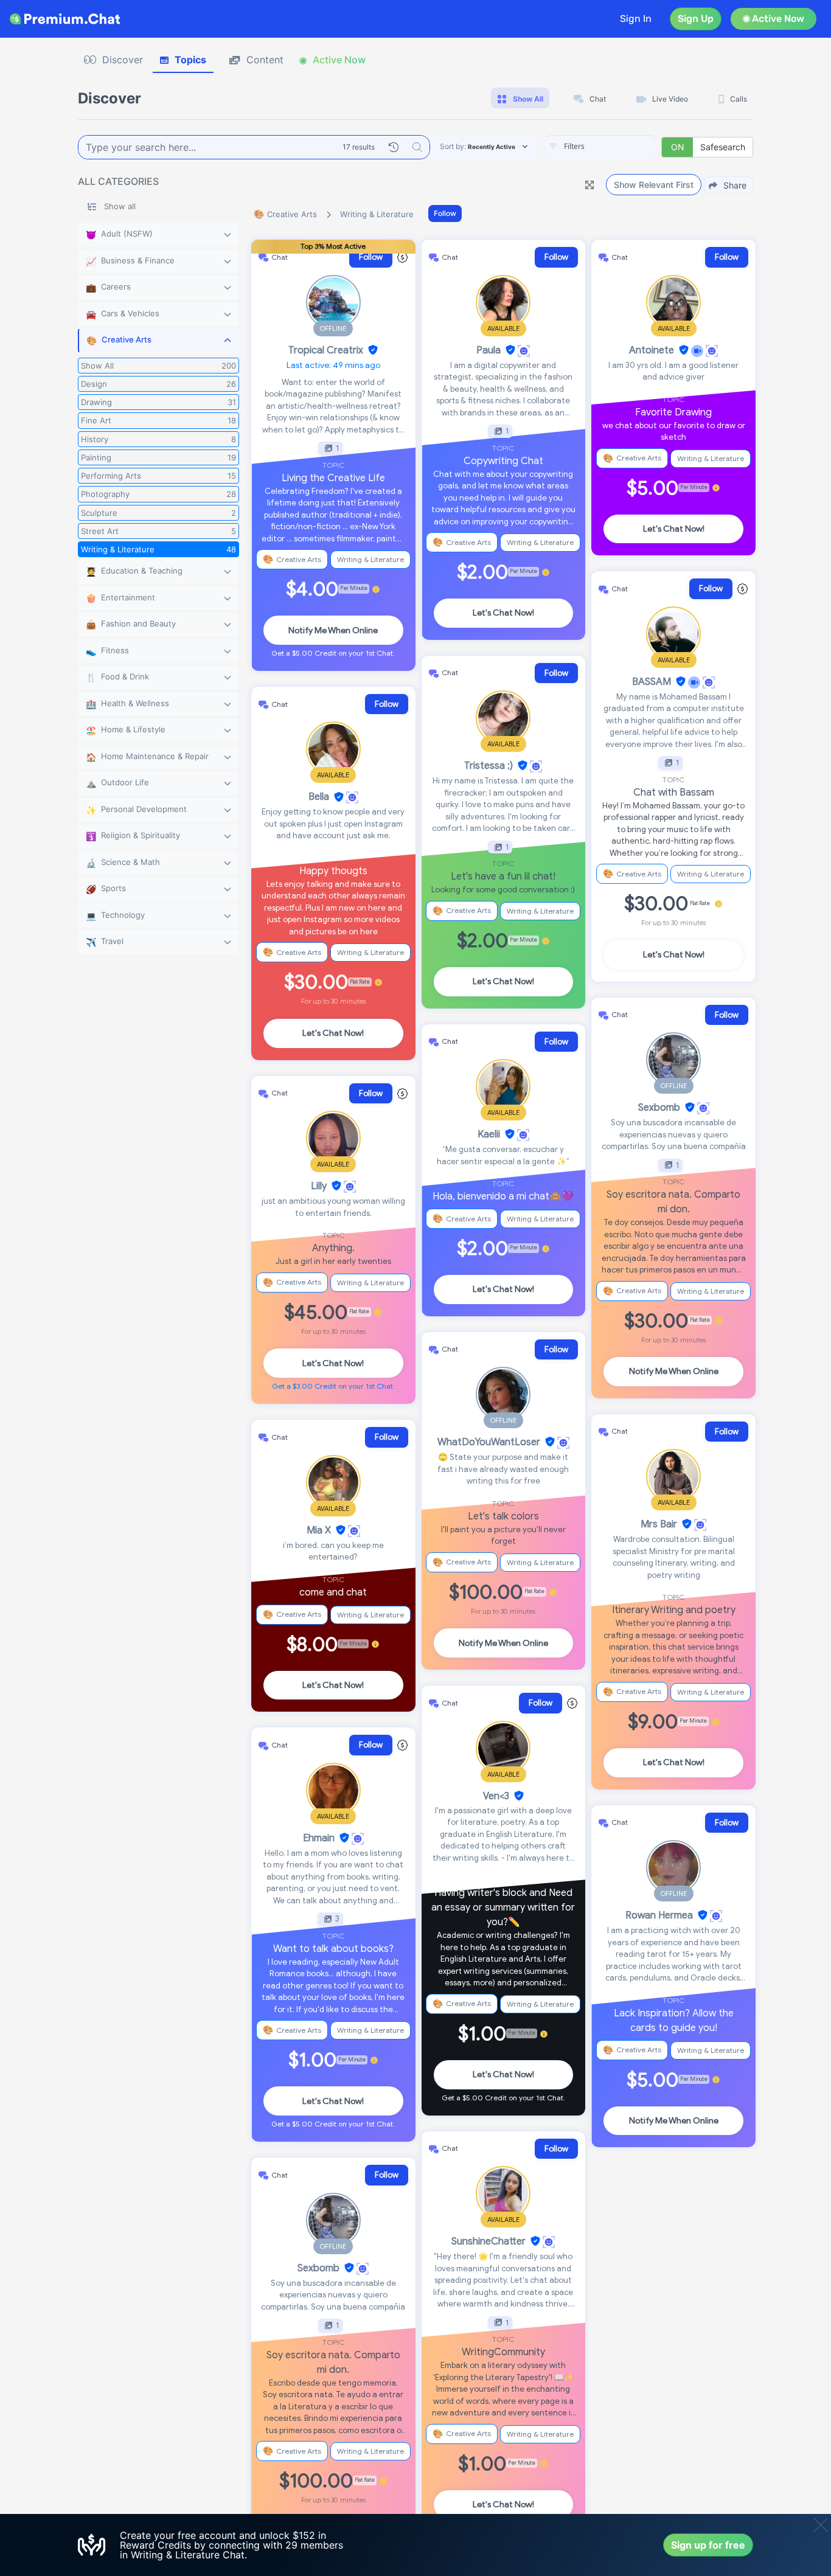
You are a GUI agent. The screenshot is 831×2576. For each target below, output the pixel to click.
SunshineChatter (489, 2241)
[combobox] (600, 147)
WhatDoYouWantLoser (489, 1442)
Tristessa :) (489, 766)
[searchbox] (619, 147)
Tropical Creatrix (326, 350)
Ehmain (319, 1838)
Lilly (319, 1186)
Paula (489, 350)
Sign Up (696, 19)
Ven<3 (496, 1796)
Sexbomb (318, 2268)
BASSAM (652, 682)
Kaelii (489, 1134)
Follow (445, 213)
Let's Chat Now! (333, 1033)
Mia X (319, 1530)
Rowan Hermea (659, 1915)
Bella (319, 797)
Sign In (636, 19)
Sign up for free (708, 2545)
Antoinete (652, 350)
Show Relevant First (654, 185)
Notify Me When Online (333, 630)
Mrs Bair (659, 1524)
